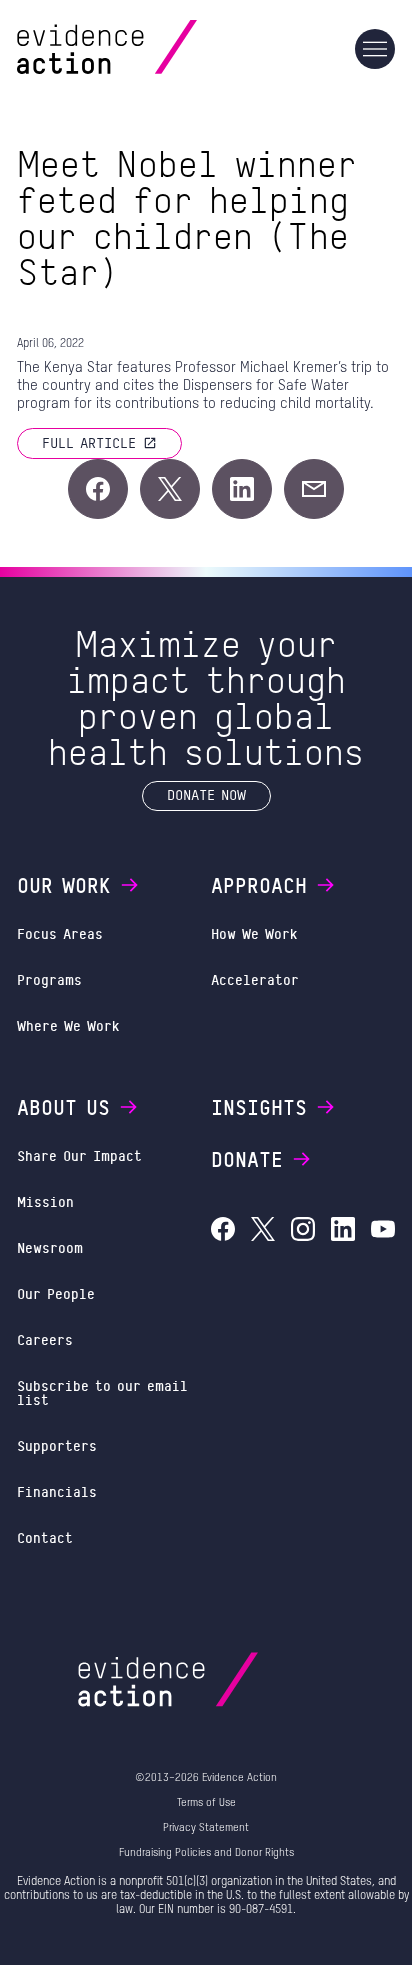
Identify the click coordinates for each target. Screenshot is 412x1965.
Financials (57, 1491)
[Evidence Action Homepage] (145, 48)
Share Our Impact (79, 1155)
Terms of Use (206, 1802)
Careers (45, 1339)
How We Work (254, 933)
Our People (56, 1293)
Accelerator (255, 979)
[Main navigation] (375, 49)
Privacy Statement (206, 1827)
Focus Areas (60, 933)
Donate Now (206, 794)
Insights (259, 1107)
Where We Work (68, 1025)
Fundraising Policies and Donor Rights (206, 1852)
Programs (49, 979)
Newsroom (50, 1247)
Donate (247, 1159)
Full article (89, 442)
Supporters (57, 1445)
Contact (45, 1537)
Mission (45, 1201)
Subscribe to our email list (102, 1392)
